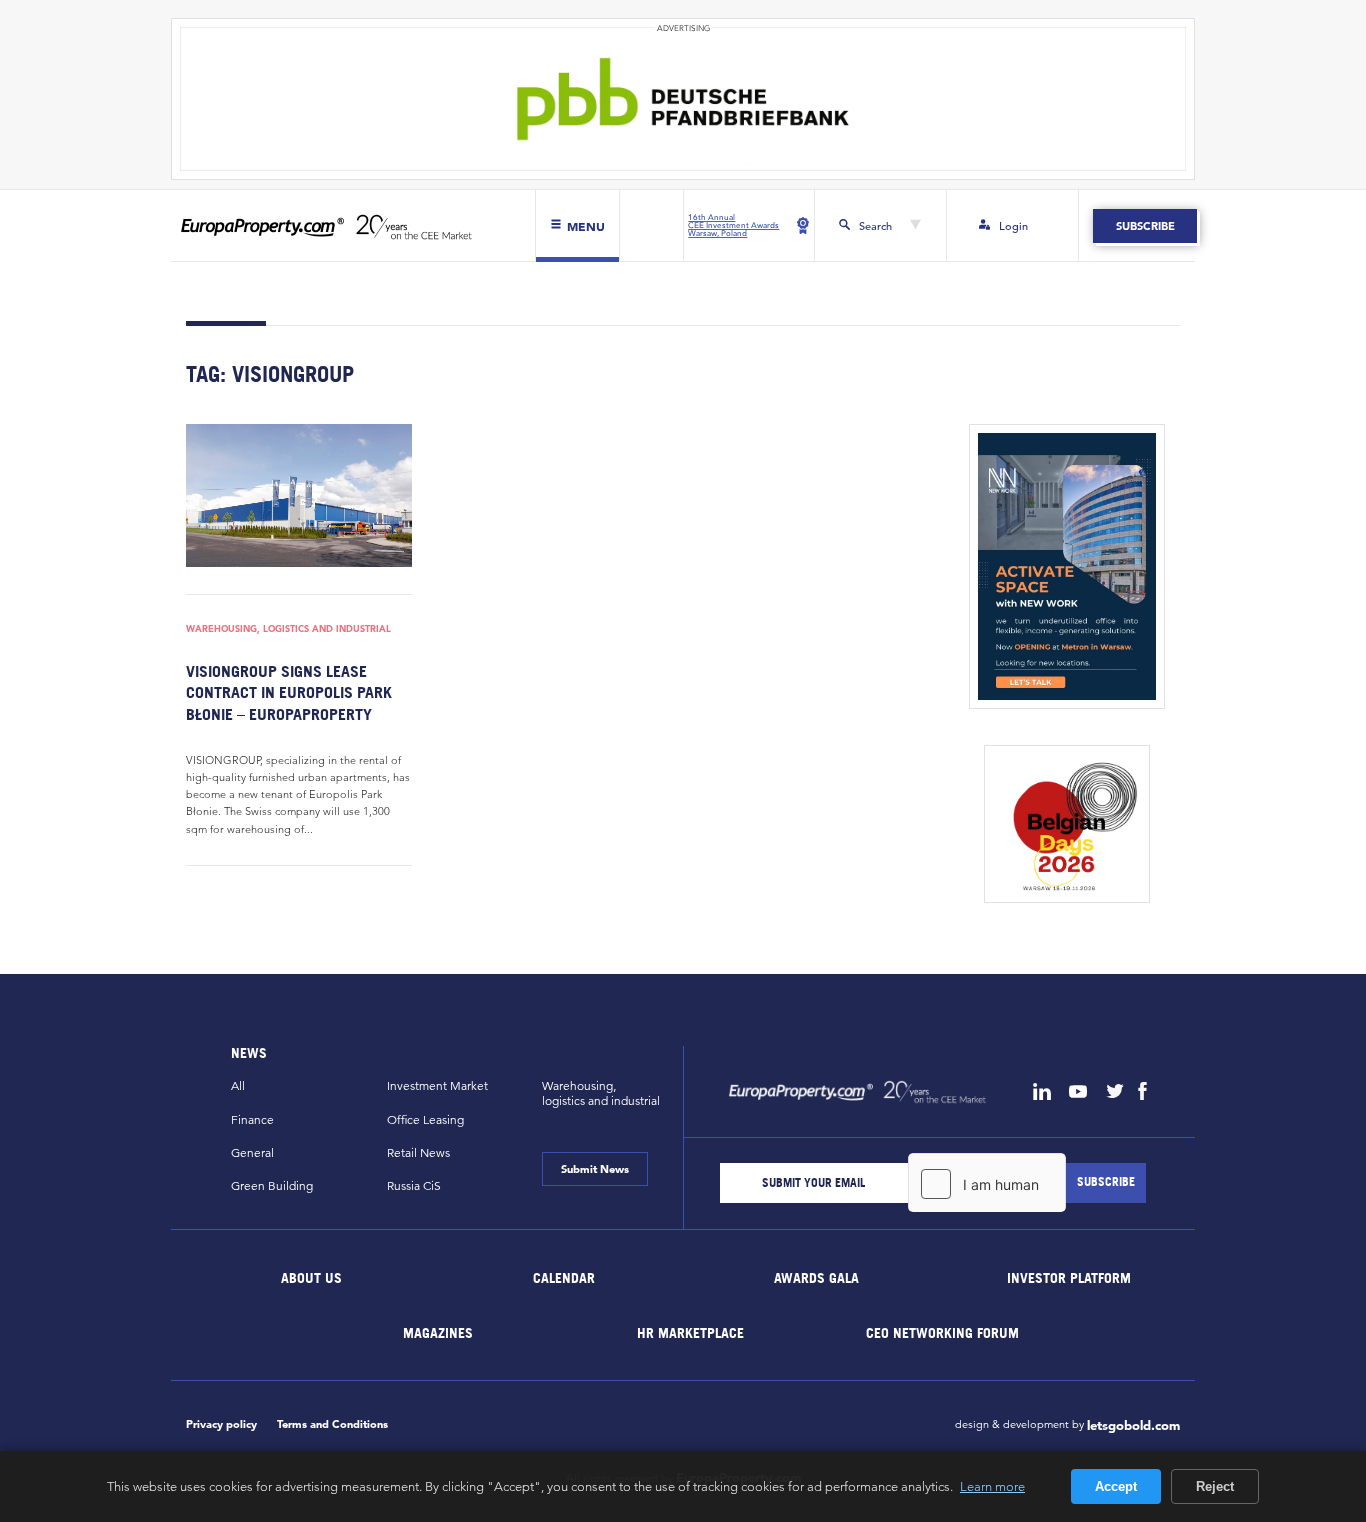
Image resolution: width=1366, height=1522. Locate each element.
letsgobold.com (1133, 1426)
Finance (252, 1119)
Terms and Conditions (332, 1424)
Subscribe (1144, 226)
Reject (1215, 1486)
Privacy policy (221, 1424)
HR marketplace (690, 1332)
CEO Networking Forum (942, 1332)
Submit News (595, 1169)
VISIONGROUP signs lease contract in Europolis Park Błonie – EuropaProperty (289, 692)
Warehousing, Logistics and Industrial (288, 629)
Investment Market (437, 1085)
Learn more (992, 1486)
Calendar (564, 1277)
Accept (1116, 1486)
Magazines (438, 1332)
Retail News (418, 1152)
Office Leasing (425, 1119)
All (238, 1085)
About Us (312, 1277)
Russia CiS (414, 1185)
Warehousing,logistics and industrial (601, 1093)
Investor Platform (1069, 1277)
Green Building (272, 1185)
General (252, 1152)
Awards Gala (816, 1277)
